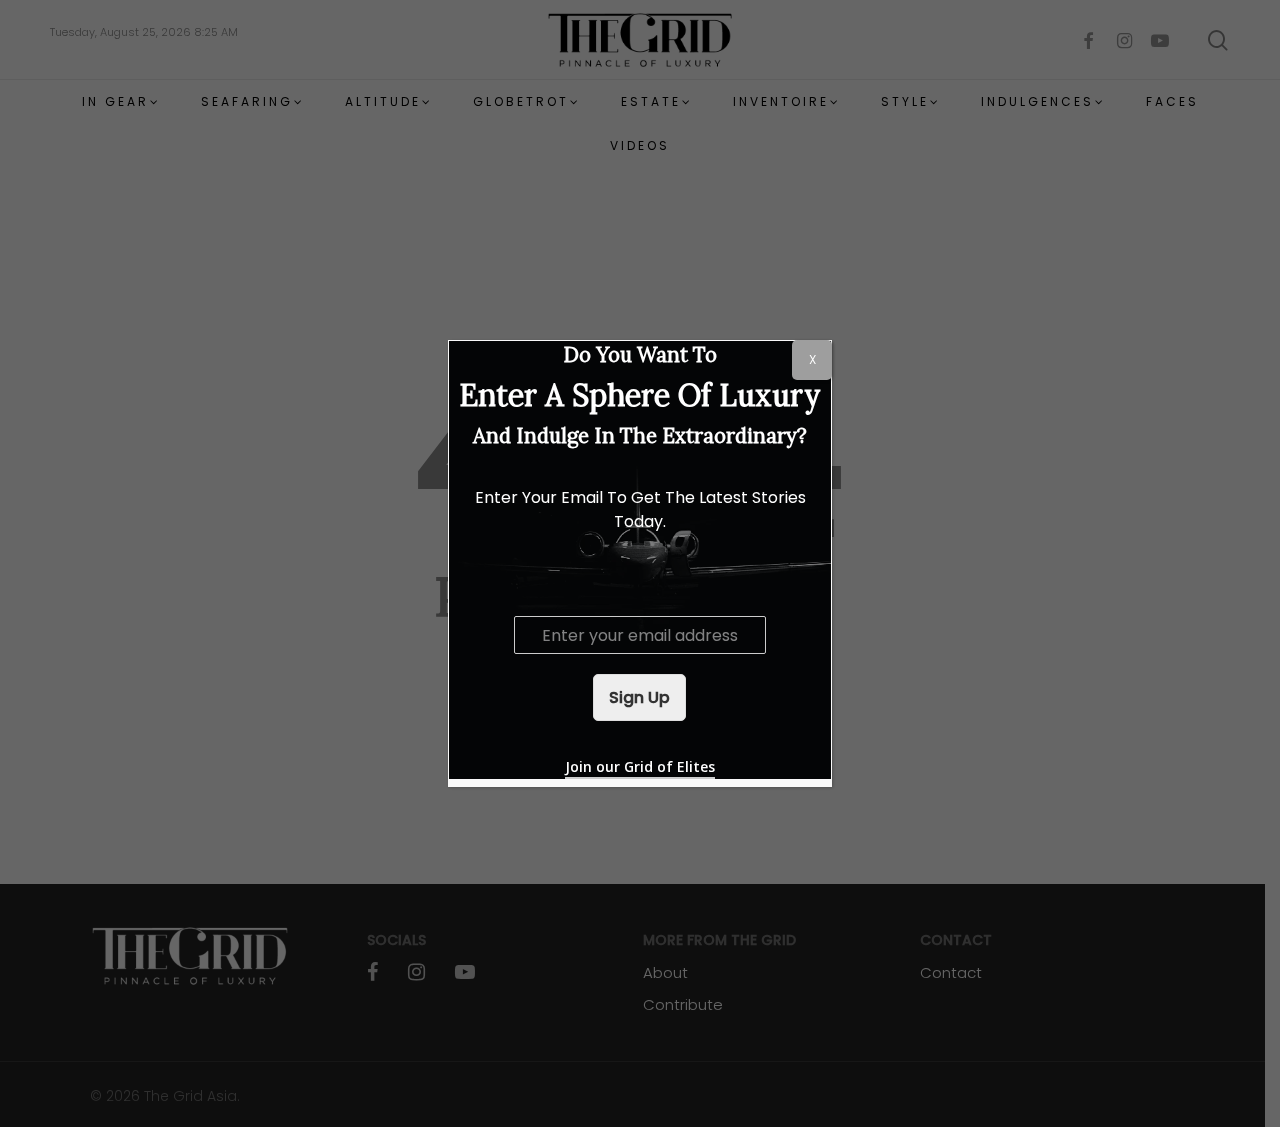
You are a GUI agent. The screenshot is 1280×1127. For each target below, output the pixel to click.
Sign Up (639, 697)
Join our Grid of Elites (640, 766)
